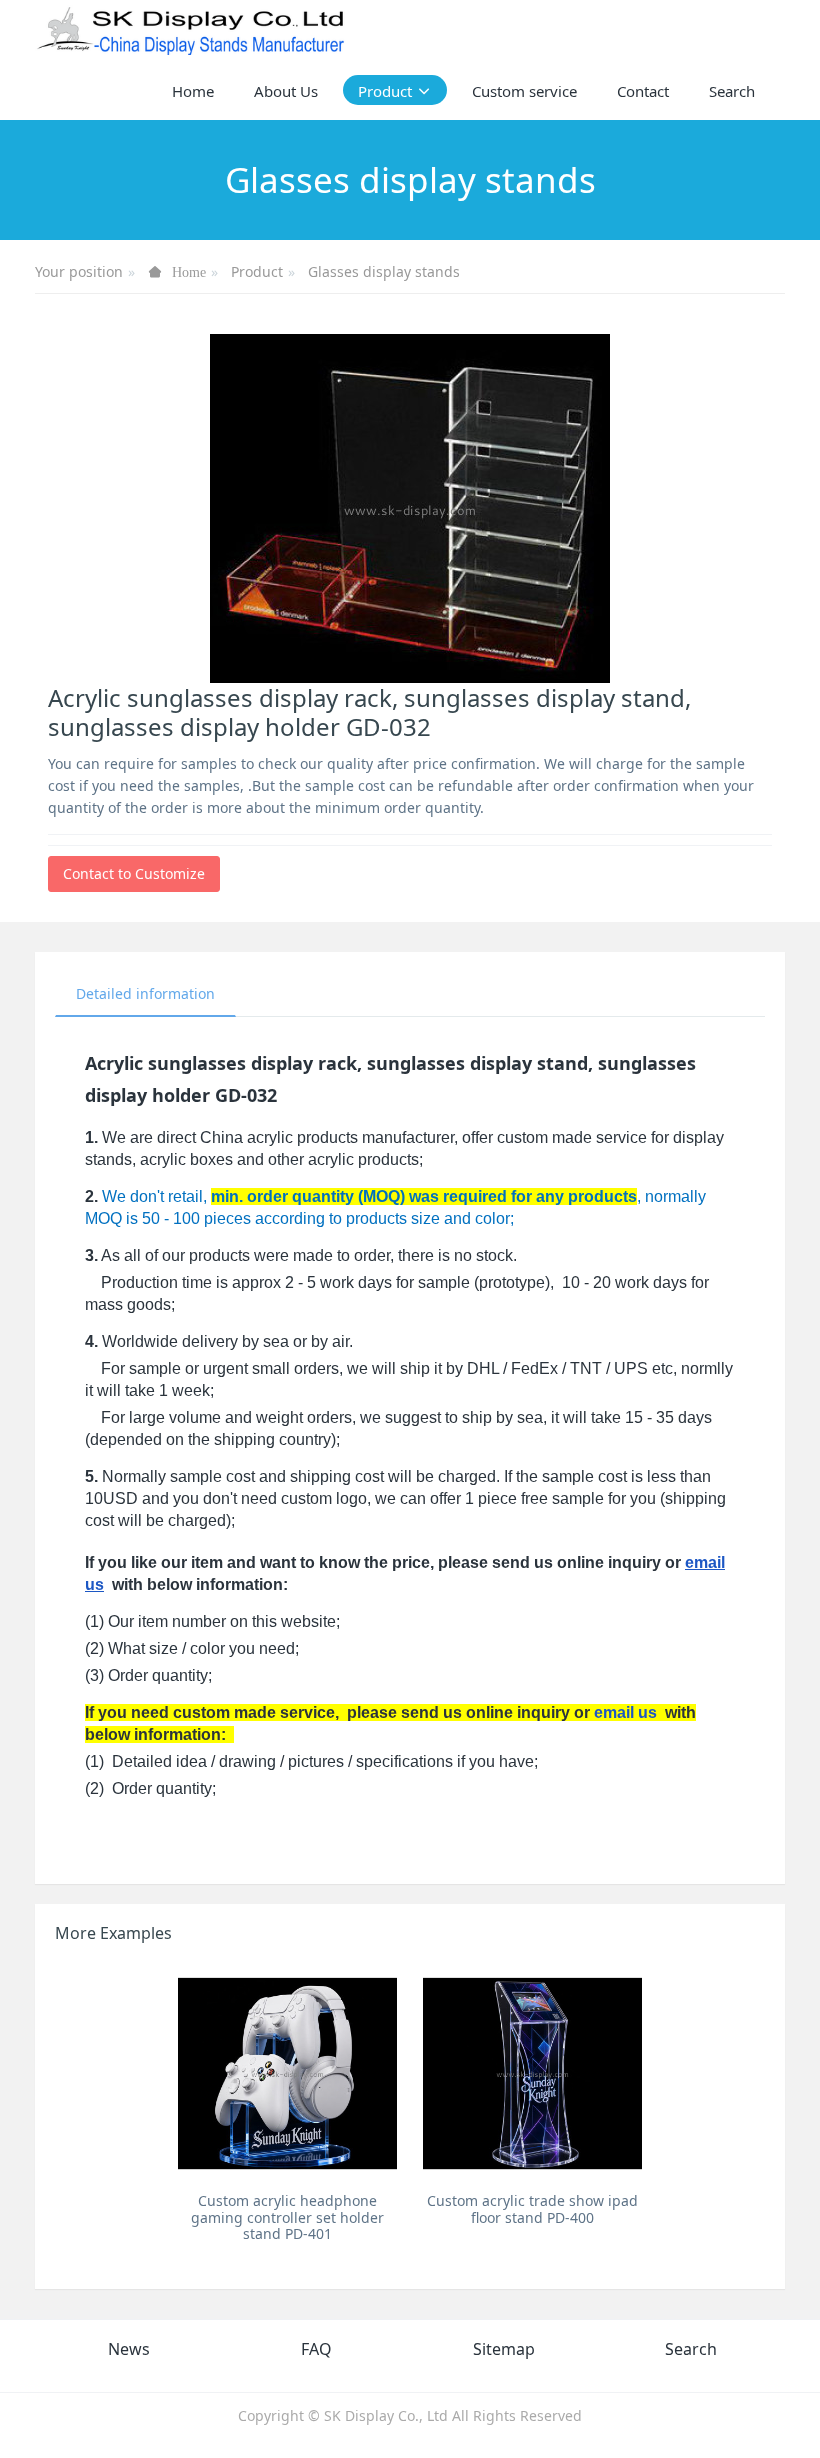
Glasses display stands (384, 271)
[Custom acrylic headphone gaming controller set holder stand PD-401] (287, 2073)
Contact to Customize (134, 873)
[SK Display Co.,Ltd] (191, 30)
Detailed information (145, 993)
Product (257, 271)
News (129, 2349)
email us (625, 1712)
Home (193, 91)
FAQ (316, 2349)
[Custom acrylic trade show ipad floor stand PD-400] (532, 2073)
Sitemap (504, 2349)
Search (691, 2349)
